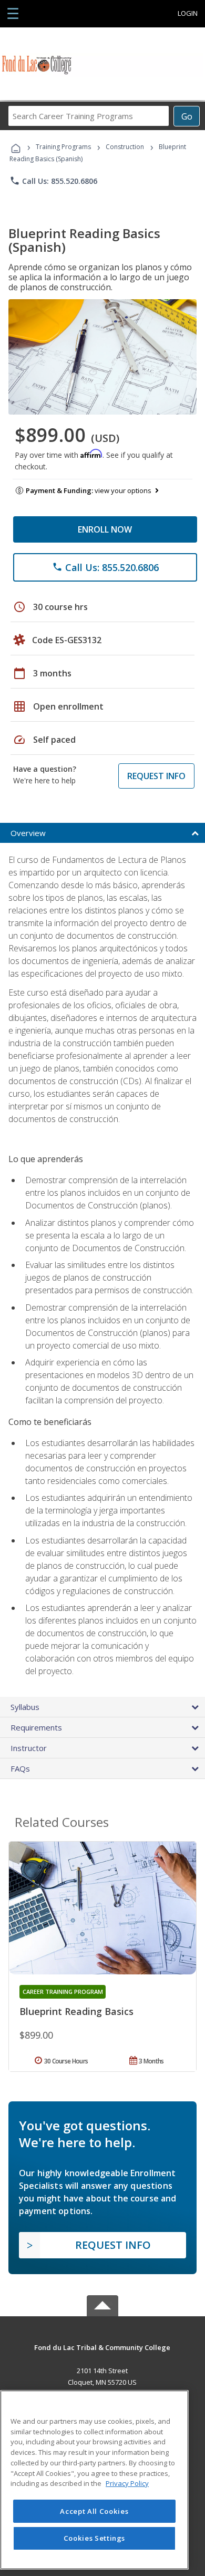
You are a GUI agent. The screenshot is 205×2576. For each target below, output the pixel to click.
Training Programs (63, 147)
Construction (125, 147)
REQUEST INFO (156, 776)
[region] (94, 2480)
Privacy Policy (127, 2483)
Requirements (36, 1727)
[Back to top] (102, 2347)
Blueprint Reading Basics (76, 2011)
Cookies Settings (95, 2538)
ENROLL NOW (105, 529)
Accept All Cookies (94, 2511)
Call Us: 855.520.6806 (53, 181)
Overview (28, 833)
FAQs (20, 1768)
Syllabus (25, 1707)
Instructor (29, 1748)
